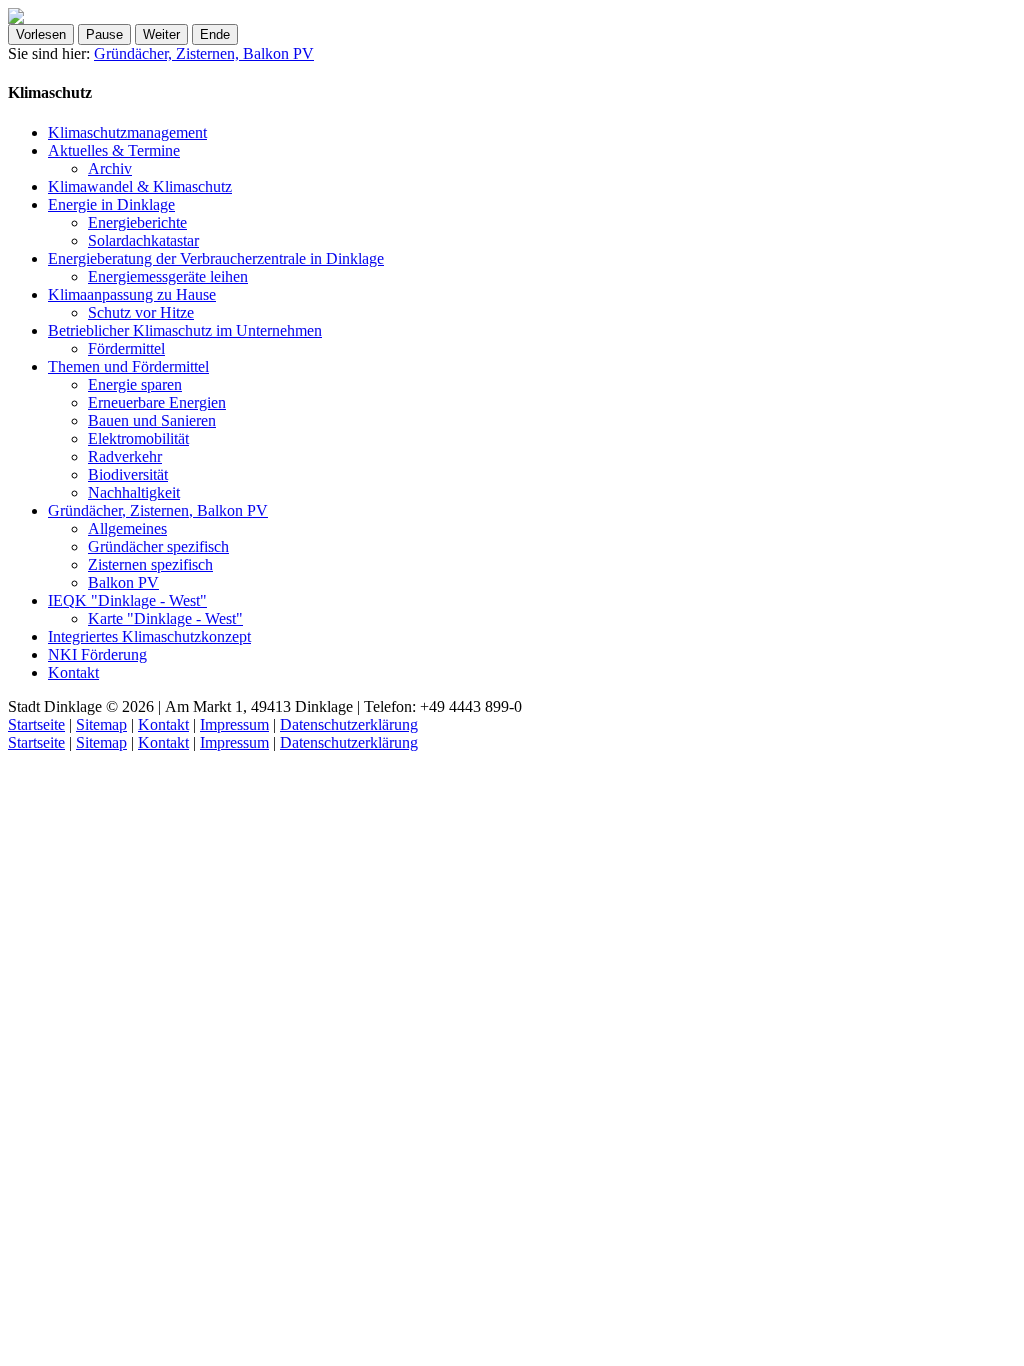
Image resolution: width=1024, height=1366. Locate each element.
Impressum (234, 724)
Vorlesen (41, 34)
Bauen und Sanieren (152, 420)
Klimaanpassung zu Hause (132, 294)
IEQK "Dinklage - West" (127, 600)
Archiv (110, 168)
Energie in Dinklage (111, 204)
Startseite (36, 724)
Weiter (161, 34)
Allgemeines (127, 528)
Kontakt (73, 672)
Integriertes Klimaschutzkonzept (149, 636)
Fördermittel (126, 348)
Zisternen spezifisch (150, 564)
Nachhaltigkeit (134, 492)
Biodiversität (128, 474)
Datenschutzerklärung (349, 724)
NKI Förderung (97, 654)
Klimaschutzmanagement (127, 132)
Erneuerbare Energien (157, 402)
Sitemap (101, 724)
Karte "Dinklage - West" (165, 618)
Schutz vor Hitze (141, 312)
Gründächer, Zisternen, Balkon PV (204, 53)
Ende (215, 34)
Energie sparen (135, 384)
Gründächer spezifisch (158, 546)
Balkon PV (123, 582)
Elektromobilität (138, 438)
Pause (104, 34)
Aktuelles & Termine (114, 150)
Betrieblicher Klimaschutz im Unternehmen (185, 330)
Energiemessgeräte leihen (168, 276)
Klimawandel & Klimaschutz (140, 186)
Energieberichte (137, 222)
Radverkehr (125, 456)
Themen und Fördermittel (128, 366)
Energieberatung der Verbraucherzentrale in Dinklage (216, 258)
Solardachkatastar (143, 240)
